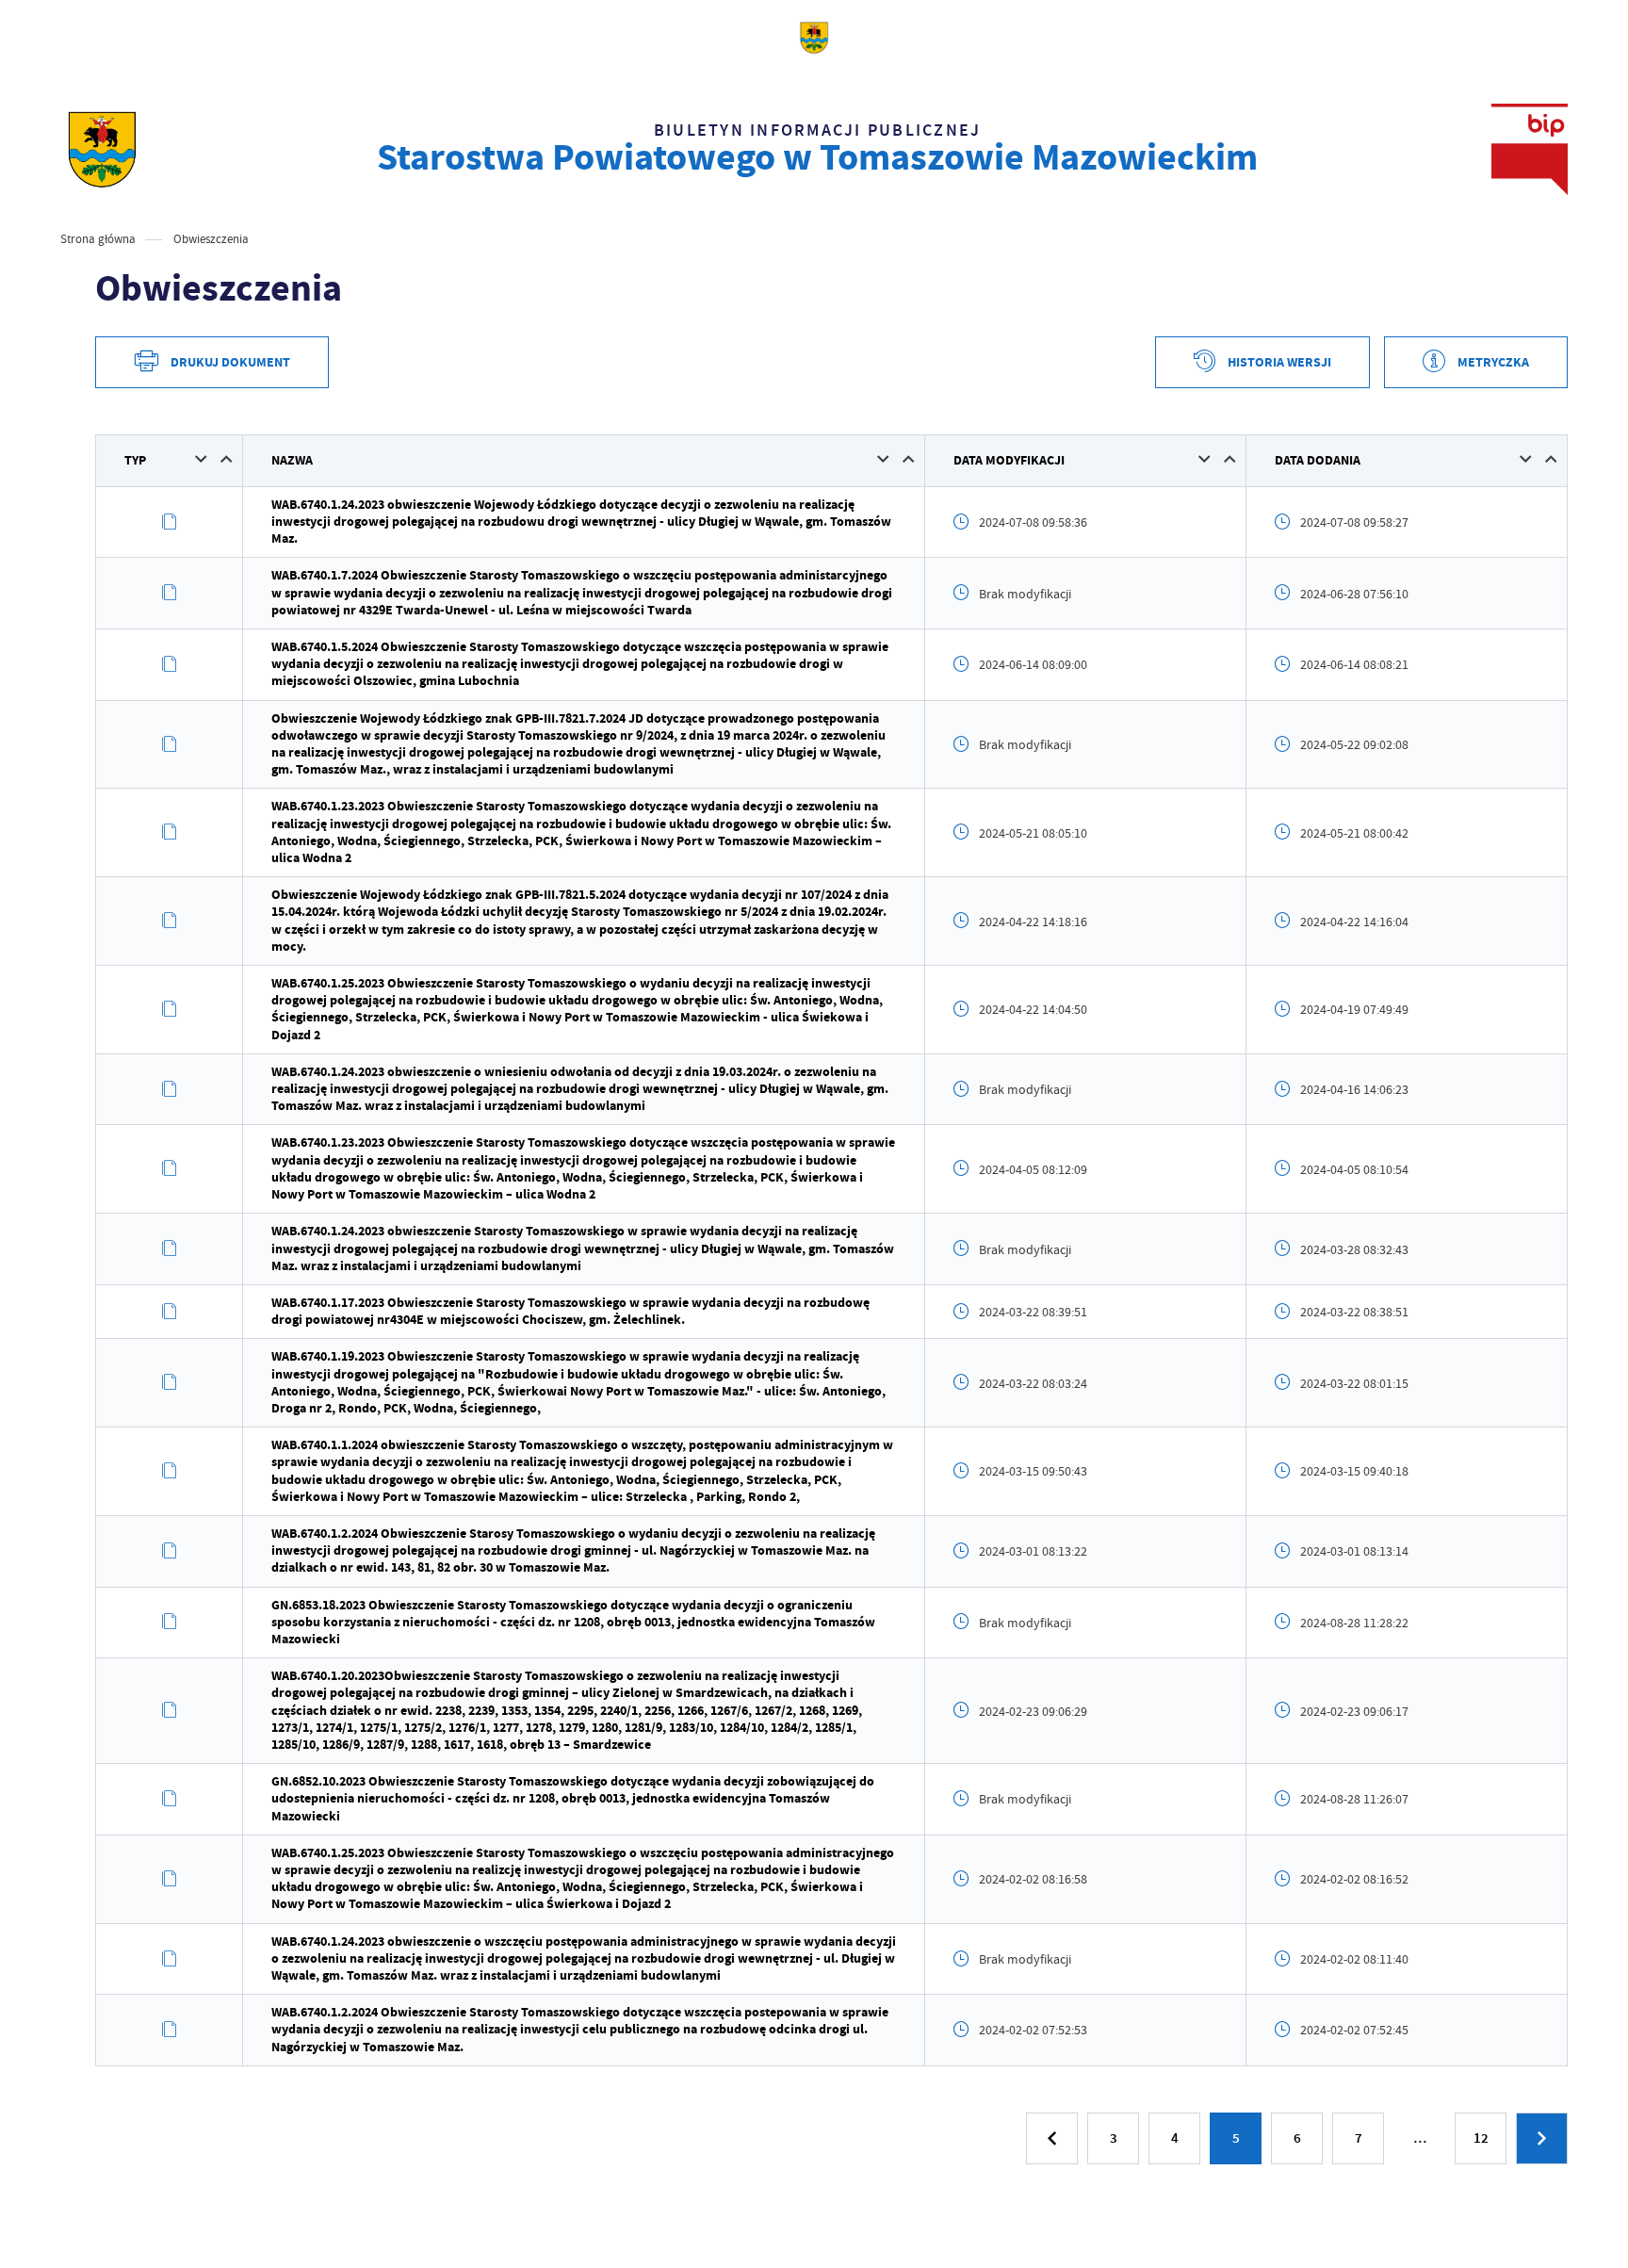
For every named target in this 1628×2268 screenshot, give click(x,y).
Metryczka (1493, 362)
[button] (201, 459)
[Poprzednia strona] (1052, 2138)
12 (1481, 2138)
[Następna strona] (1542, 2138)
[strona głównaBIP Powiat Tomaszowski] (102, 149)
